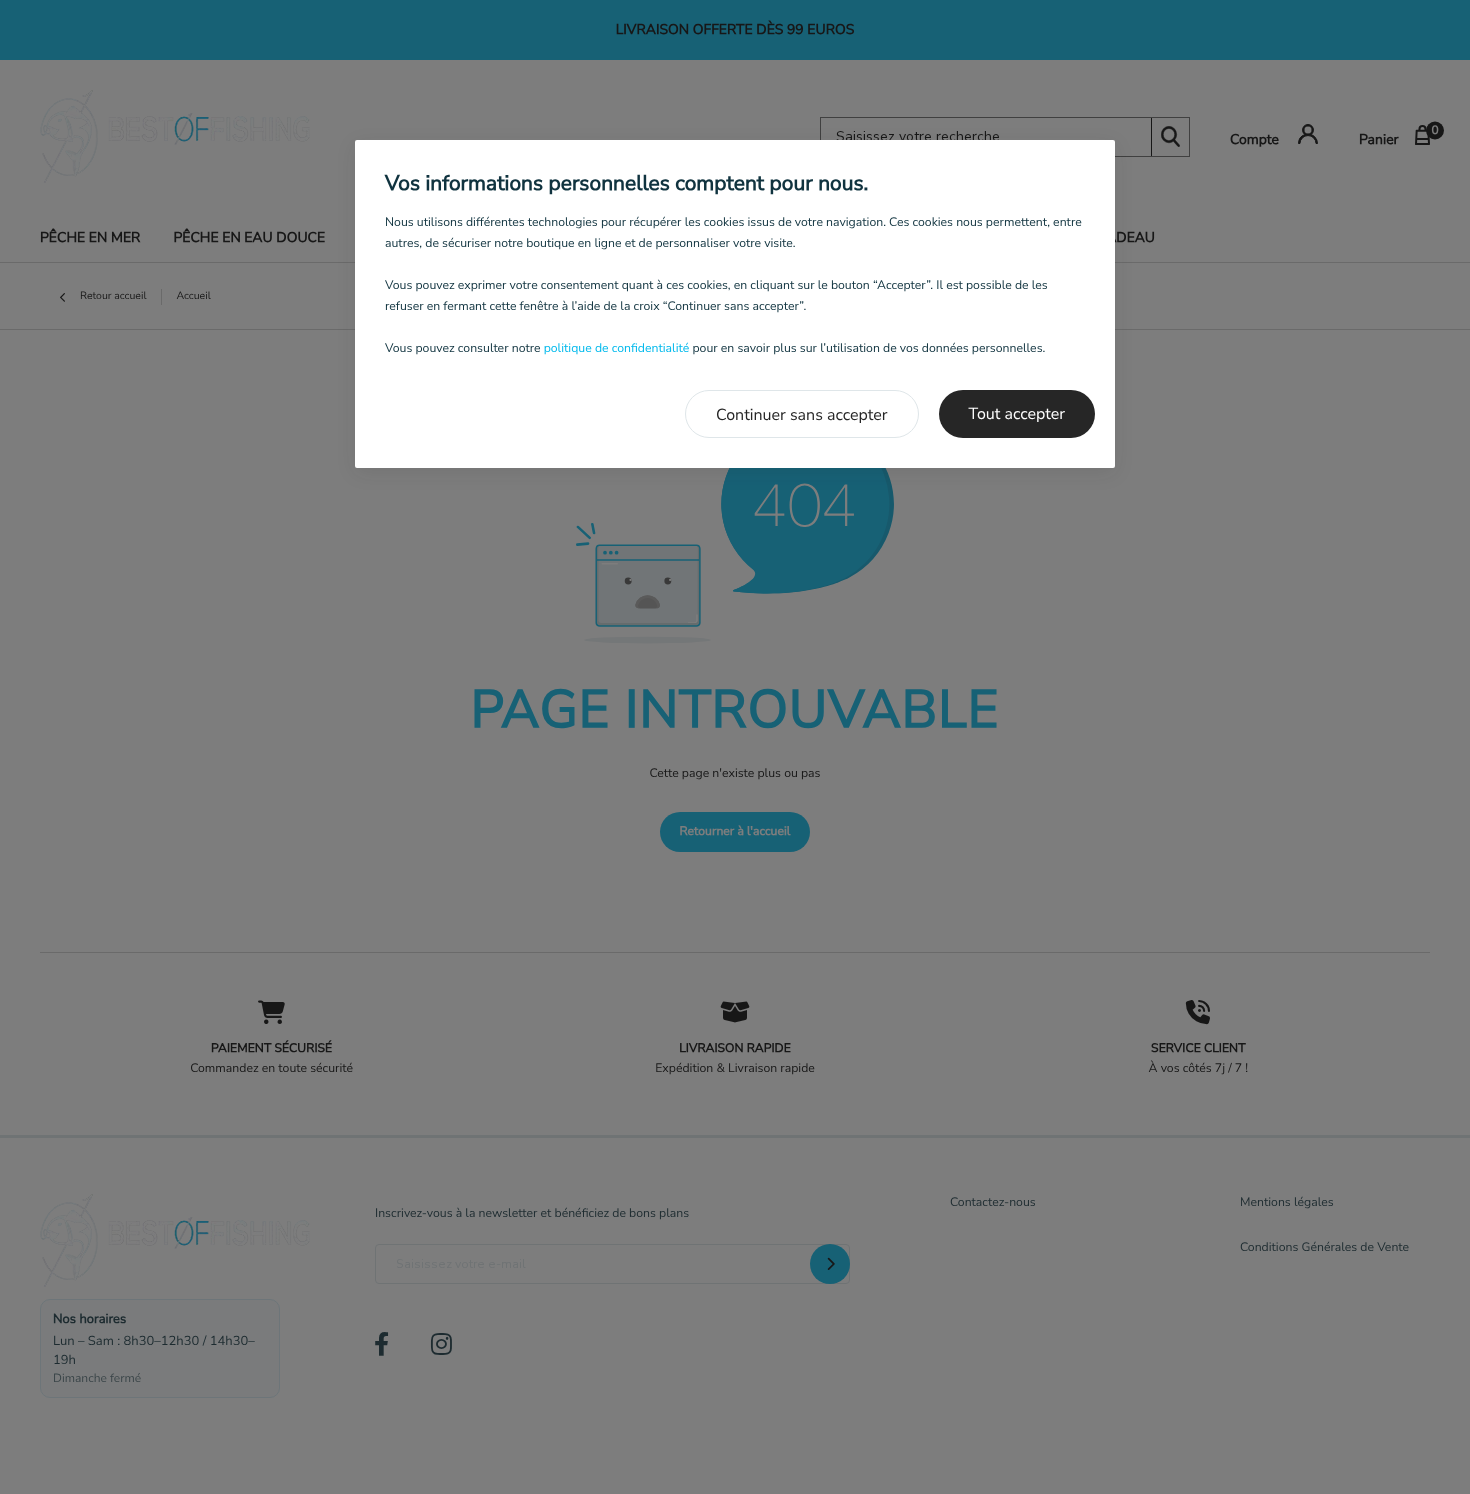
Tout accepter (1017, 414)
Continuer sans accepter (802, 415)
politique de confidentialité (617, 349)
